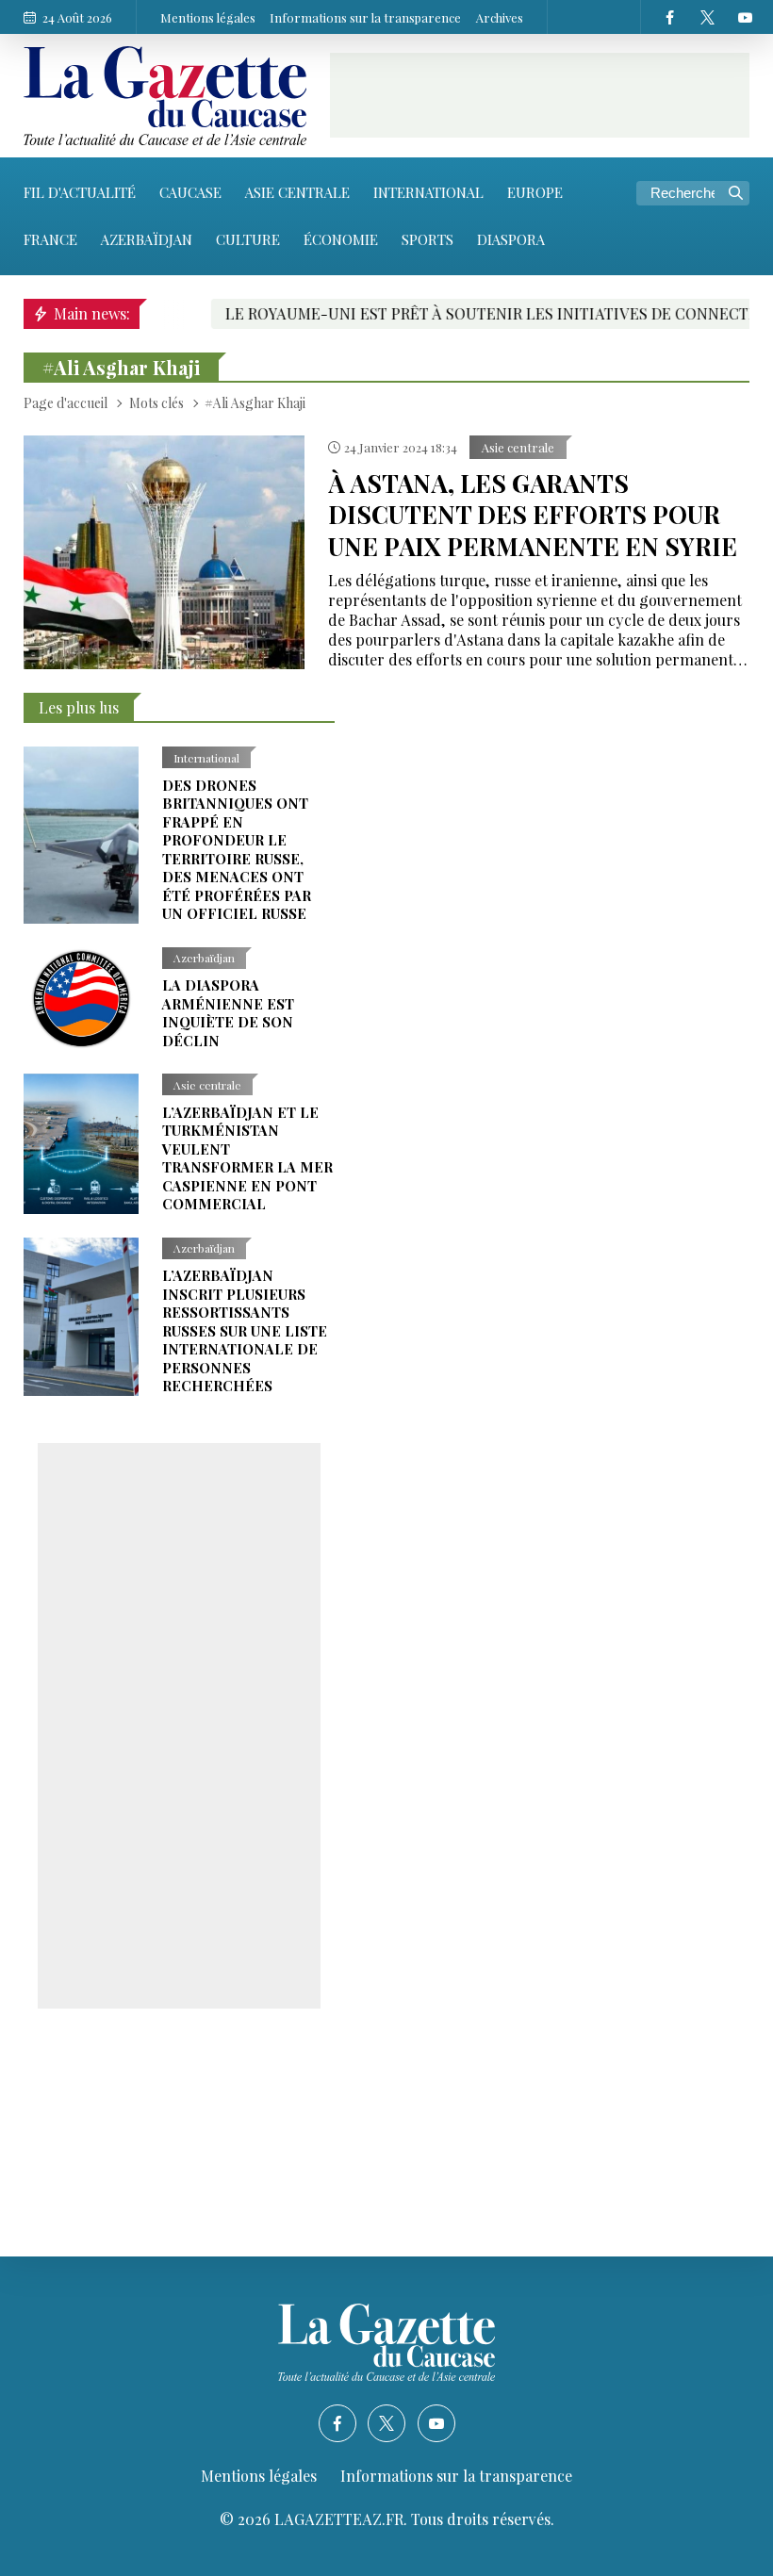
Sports (428, 239)
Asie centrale (297, 192)
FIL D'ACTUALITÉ (80, 192)
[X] (707, 17)
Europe (535, 192)
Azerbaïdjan (147, 239)
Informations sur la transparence (365, 17)
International (428, 192)
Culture (248, 239)
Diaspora (511, 239)
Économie (341, 239)
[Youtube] (745, 17)
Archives (500, 17)
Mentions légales (208, 17)
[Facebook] (669, 17)
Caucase (190, 192)
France (50, 239)
